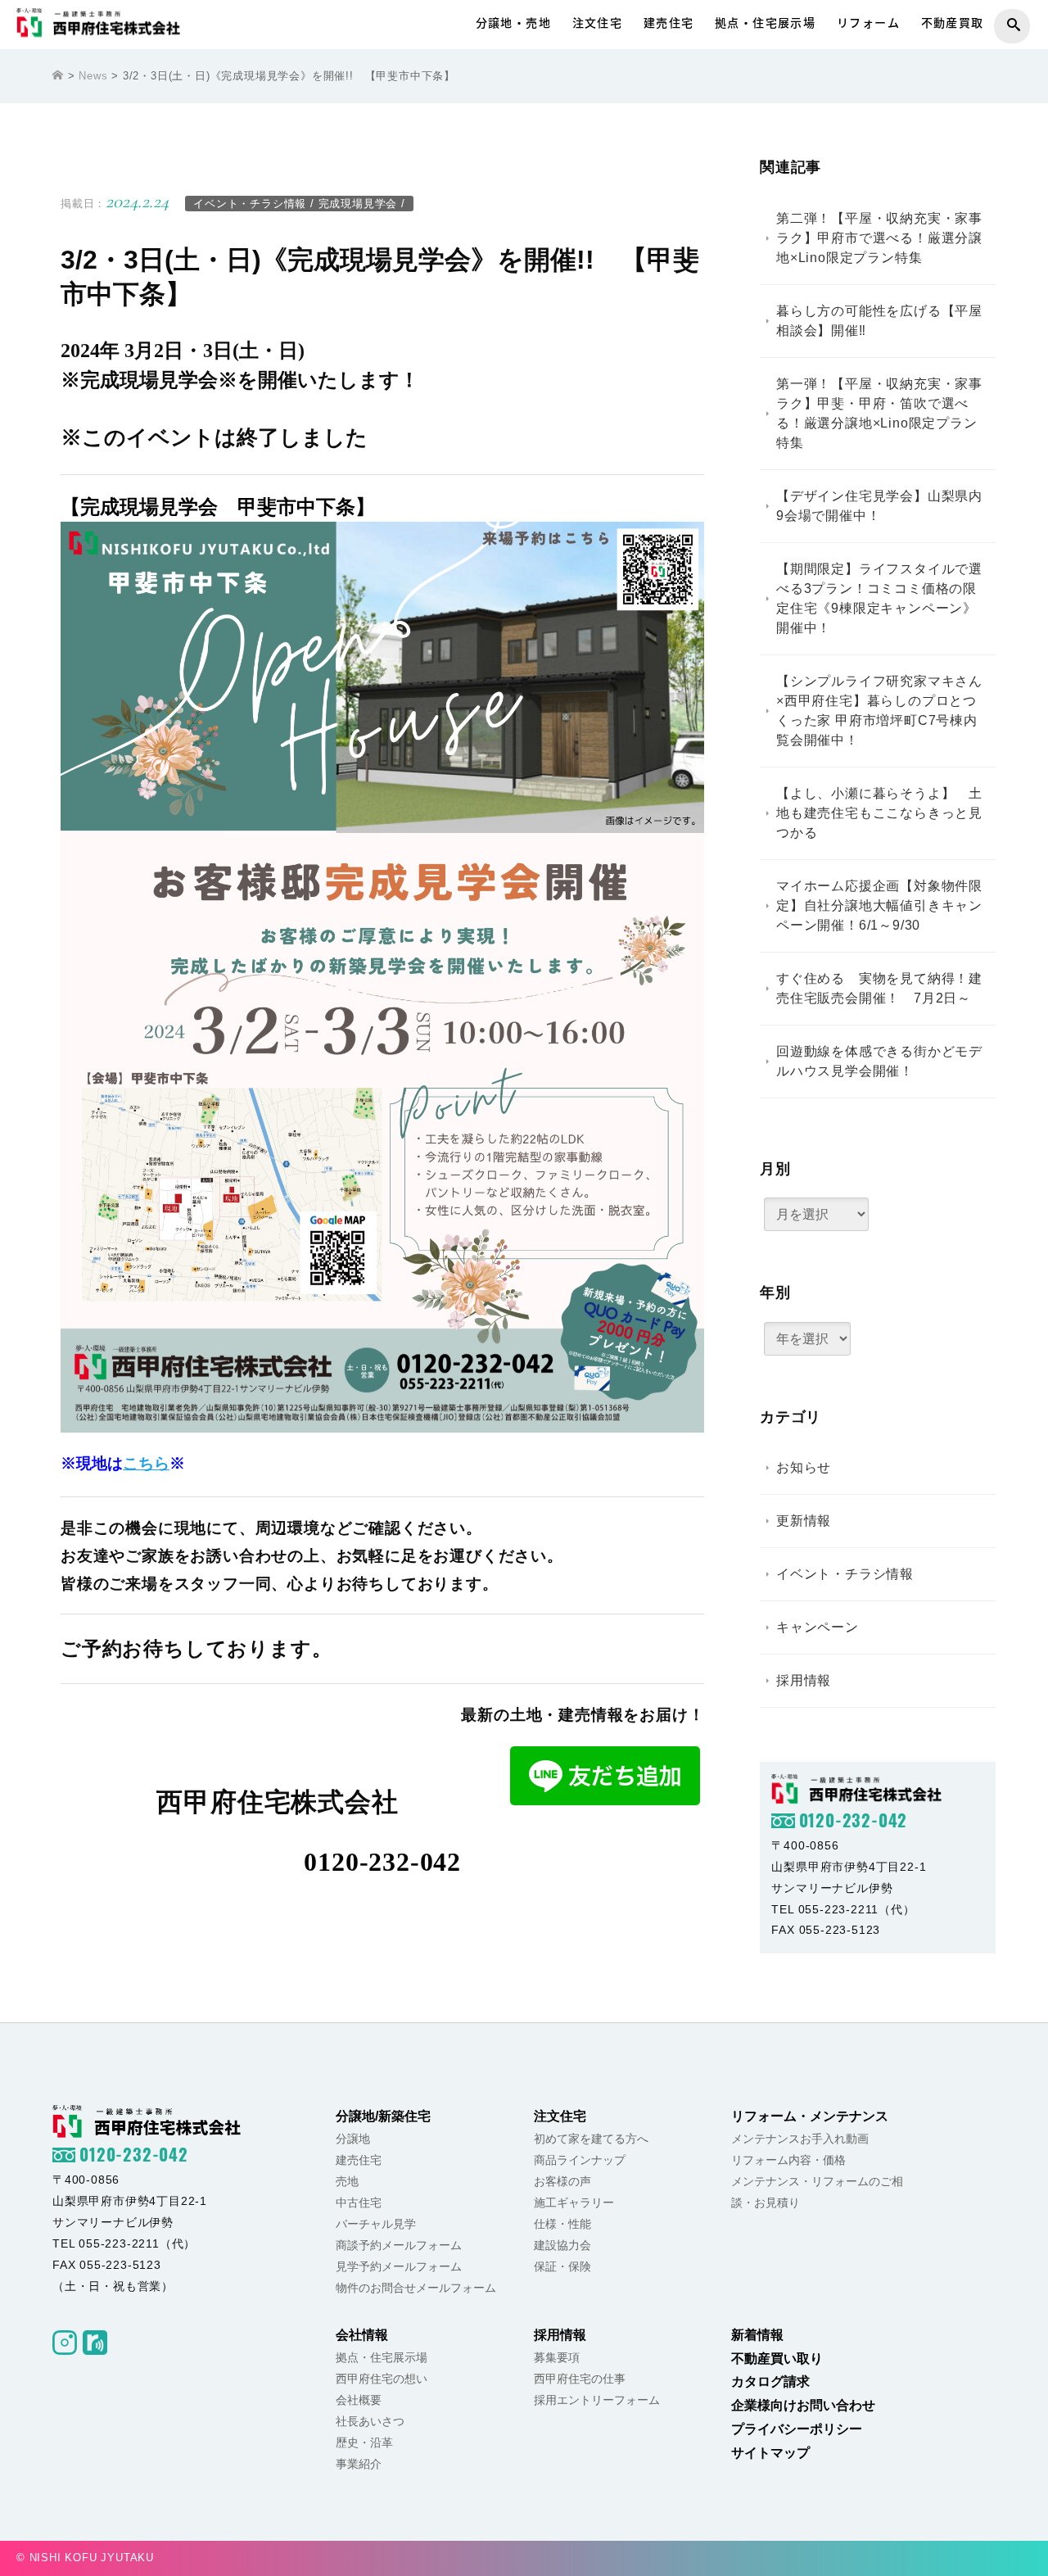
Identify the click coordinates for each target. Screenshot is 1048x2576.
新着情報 (757, 2335)
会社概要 (359, 2400)
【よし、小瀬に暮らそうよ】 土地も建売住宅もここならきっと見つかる (879, 813)
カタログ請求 (770, 2381)
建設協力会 (562, 2245)
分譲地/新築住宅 (383, 2116)
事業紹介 (359, 2464)
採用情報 (804, 1681)
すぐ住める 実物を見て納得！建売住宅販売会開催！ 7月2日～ (879, 988)
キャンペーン (818, 1628)
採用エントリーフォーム (597, 2400)
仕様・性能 (562, 2224)
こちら (146, 1463)
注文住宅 (598, 23)
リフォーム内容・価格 (788, 2160)
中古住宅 (359, 2203)
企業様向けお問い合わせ (803, 2405)
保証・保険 (562, 2266)
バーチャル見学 (376, 2224)
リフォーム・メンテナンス (810, 2116)
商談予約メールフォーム (399, 2245)
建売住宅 (669, 23)
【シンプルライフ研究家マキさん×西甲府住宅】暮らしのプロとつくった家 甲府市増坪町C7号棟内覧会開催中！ (879, 711)
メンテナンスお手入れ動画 (800, 2139)
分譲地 (353, 2139)
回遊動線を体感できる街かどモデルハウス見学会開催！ (879, 1061)
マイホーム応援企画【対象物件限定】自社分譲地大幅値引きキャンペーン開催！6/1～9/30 (879, 905)
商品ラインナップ (580, 2160)
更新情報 (804, 1521)
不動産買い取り (777, 2359)
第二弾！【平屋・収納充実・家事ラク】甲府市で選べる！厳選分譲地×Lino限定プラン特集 (879, 238)
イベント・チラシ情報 (250, 204)
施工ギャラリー (574, 2203)
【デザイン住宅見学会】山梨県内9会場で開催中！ (879, 506)
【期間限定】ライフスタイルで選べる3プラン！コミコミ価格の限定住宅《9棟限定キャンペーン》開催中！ (879, 598)
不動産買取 (953, 23)
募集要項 (557, 2357)
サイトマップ (770, 2453)
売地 (347, 2181)
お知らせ (804, 1468)
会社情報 (362, 2335)
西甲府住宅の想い (382, 2379)
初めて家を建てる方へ (591, 2139)
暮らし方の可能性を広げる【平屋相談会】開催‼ (879, 321)
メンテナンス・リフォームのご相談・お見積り (817, 2192)
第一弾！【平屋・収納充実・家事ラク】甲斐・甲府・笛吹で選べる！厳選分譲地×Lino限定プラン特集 (879, 413)
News (93, 76)
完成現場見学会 (358, 204)
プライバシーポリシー (797, 2429)
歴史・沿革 (364, 2442)
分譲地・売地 (513, 23)
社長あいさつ (370, 2421)
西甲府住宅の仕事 (580, 2379)
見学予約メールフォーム (399, 2266)
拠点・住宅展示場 (765, 23)
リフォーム (868, 23)
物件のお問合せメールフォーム (416, 2288)
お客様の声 (562, 2181)
